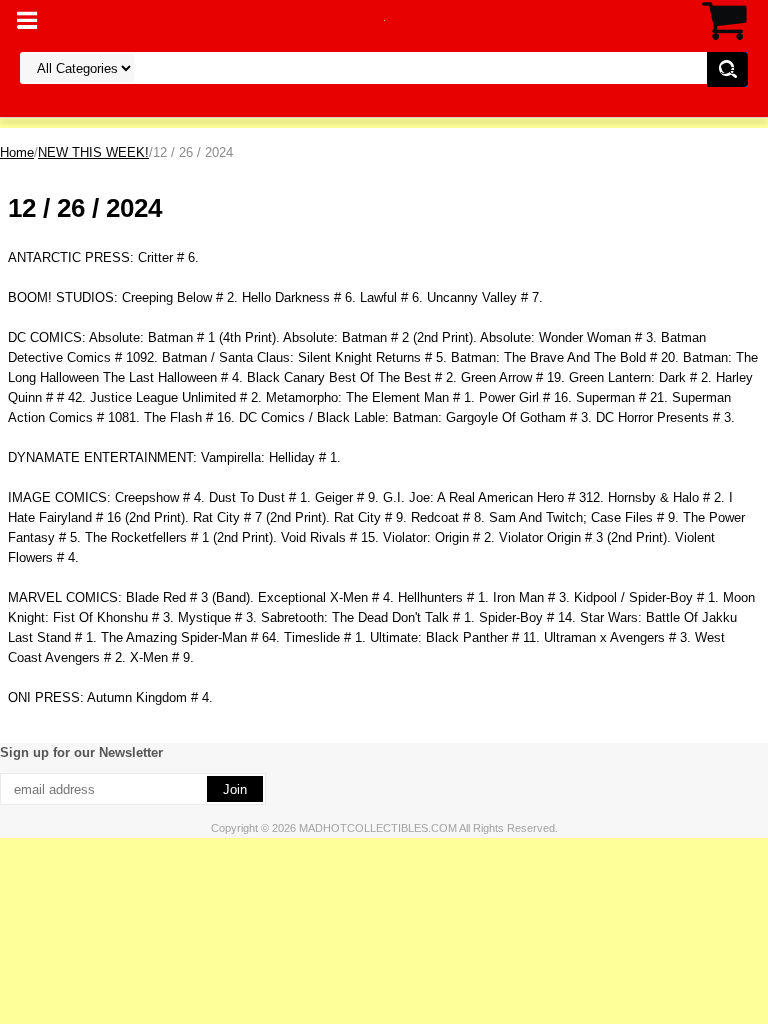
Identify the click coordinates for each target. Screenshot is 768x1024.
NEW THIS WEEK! (93, 152)
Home (17, 152)
